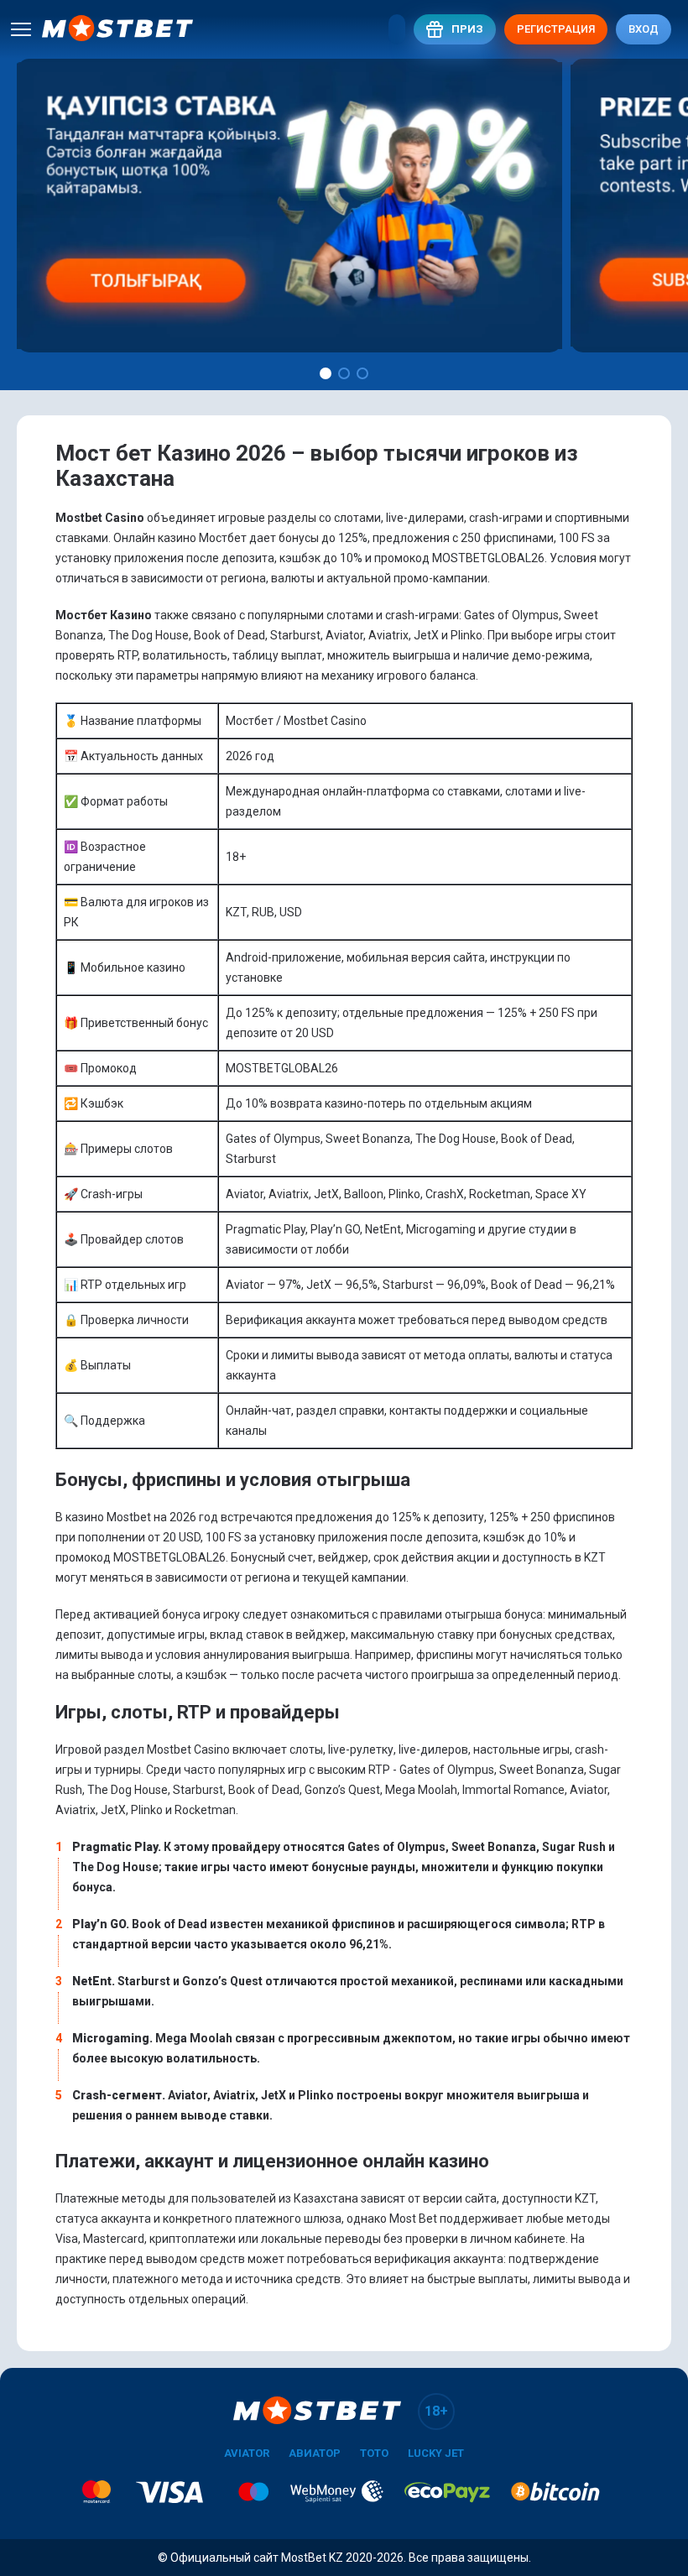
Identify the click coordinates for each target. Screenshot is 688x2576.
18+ (436, 2411)
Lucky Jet (436, 2453)
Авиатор (315, 2453)
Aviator (247, 2453)
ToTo (374, 2453)
